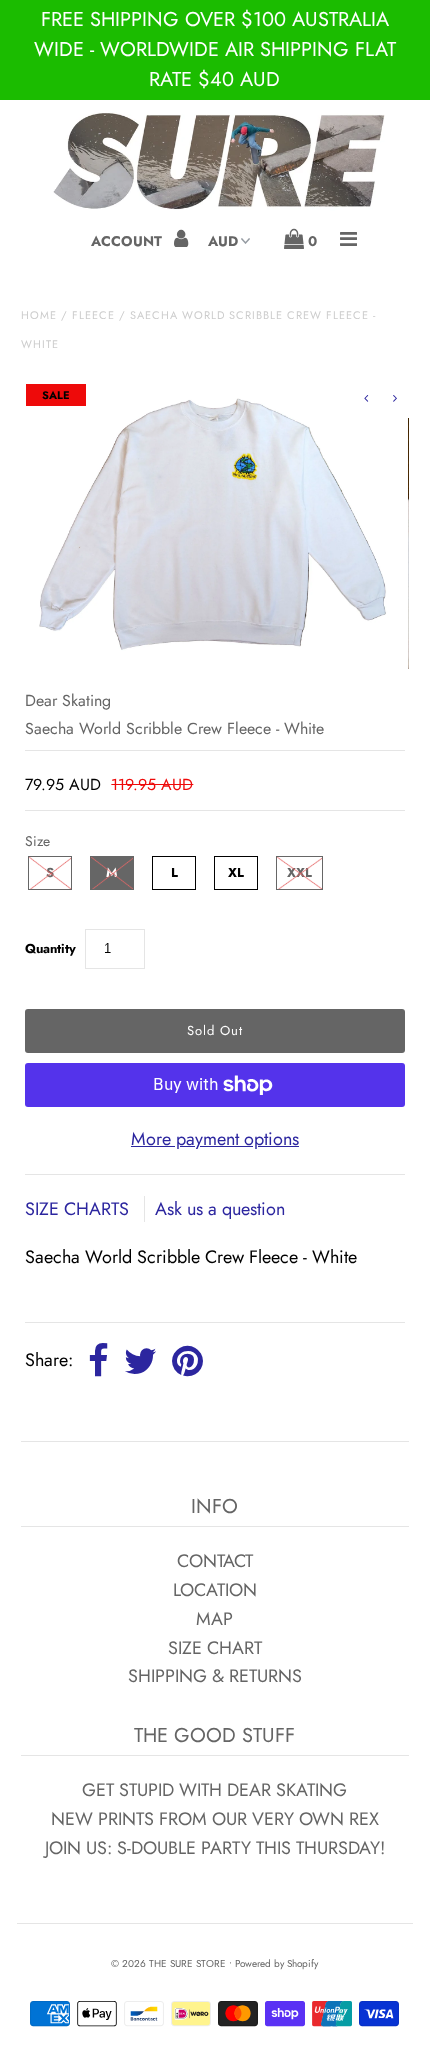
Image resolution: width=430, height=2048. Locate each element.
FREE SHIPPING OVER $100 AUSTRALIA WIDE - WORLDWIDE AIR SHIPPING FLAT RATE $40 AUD (215, 49)
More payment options (215, 1139)
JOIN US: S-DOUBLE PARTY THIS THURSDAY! (215, 1848)
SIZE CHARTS (79, 1209)
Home (39, 315)
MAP (214, 1619)
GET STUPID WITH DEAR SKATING (214, 1790)
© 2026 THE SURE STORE (168, 1963)
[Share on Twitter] (140, 1362)
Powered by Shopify (276, 1963)
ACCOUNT (128, 241)
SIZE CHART (215, 1648)
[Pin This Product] (187, 1362)
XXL (299, 872)
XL (236, 872)
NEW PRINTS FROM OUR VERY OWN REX (215, 1819)
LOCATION (215, 1590)
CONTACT (215, 1561)
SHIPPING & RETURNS (215, 1676)
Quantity (50, 948)
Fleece (93, 315)
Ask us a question (220, 1209)
